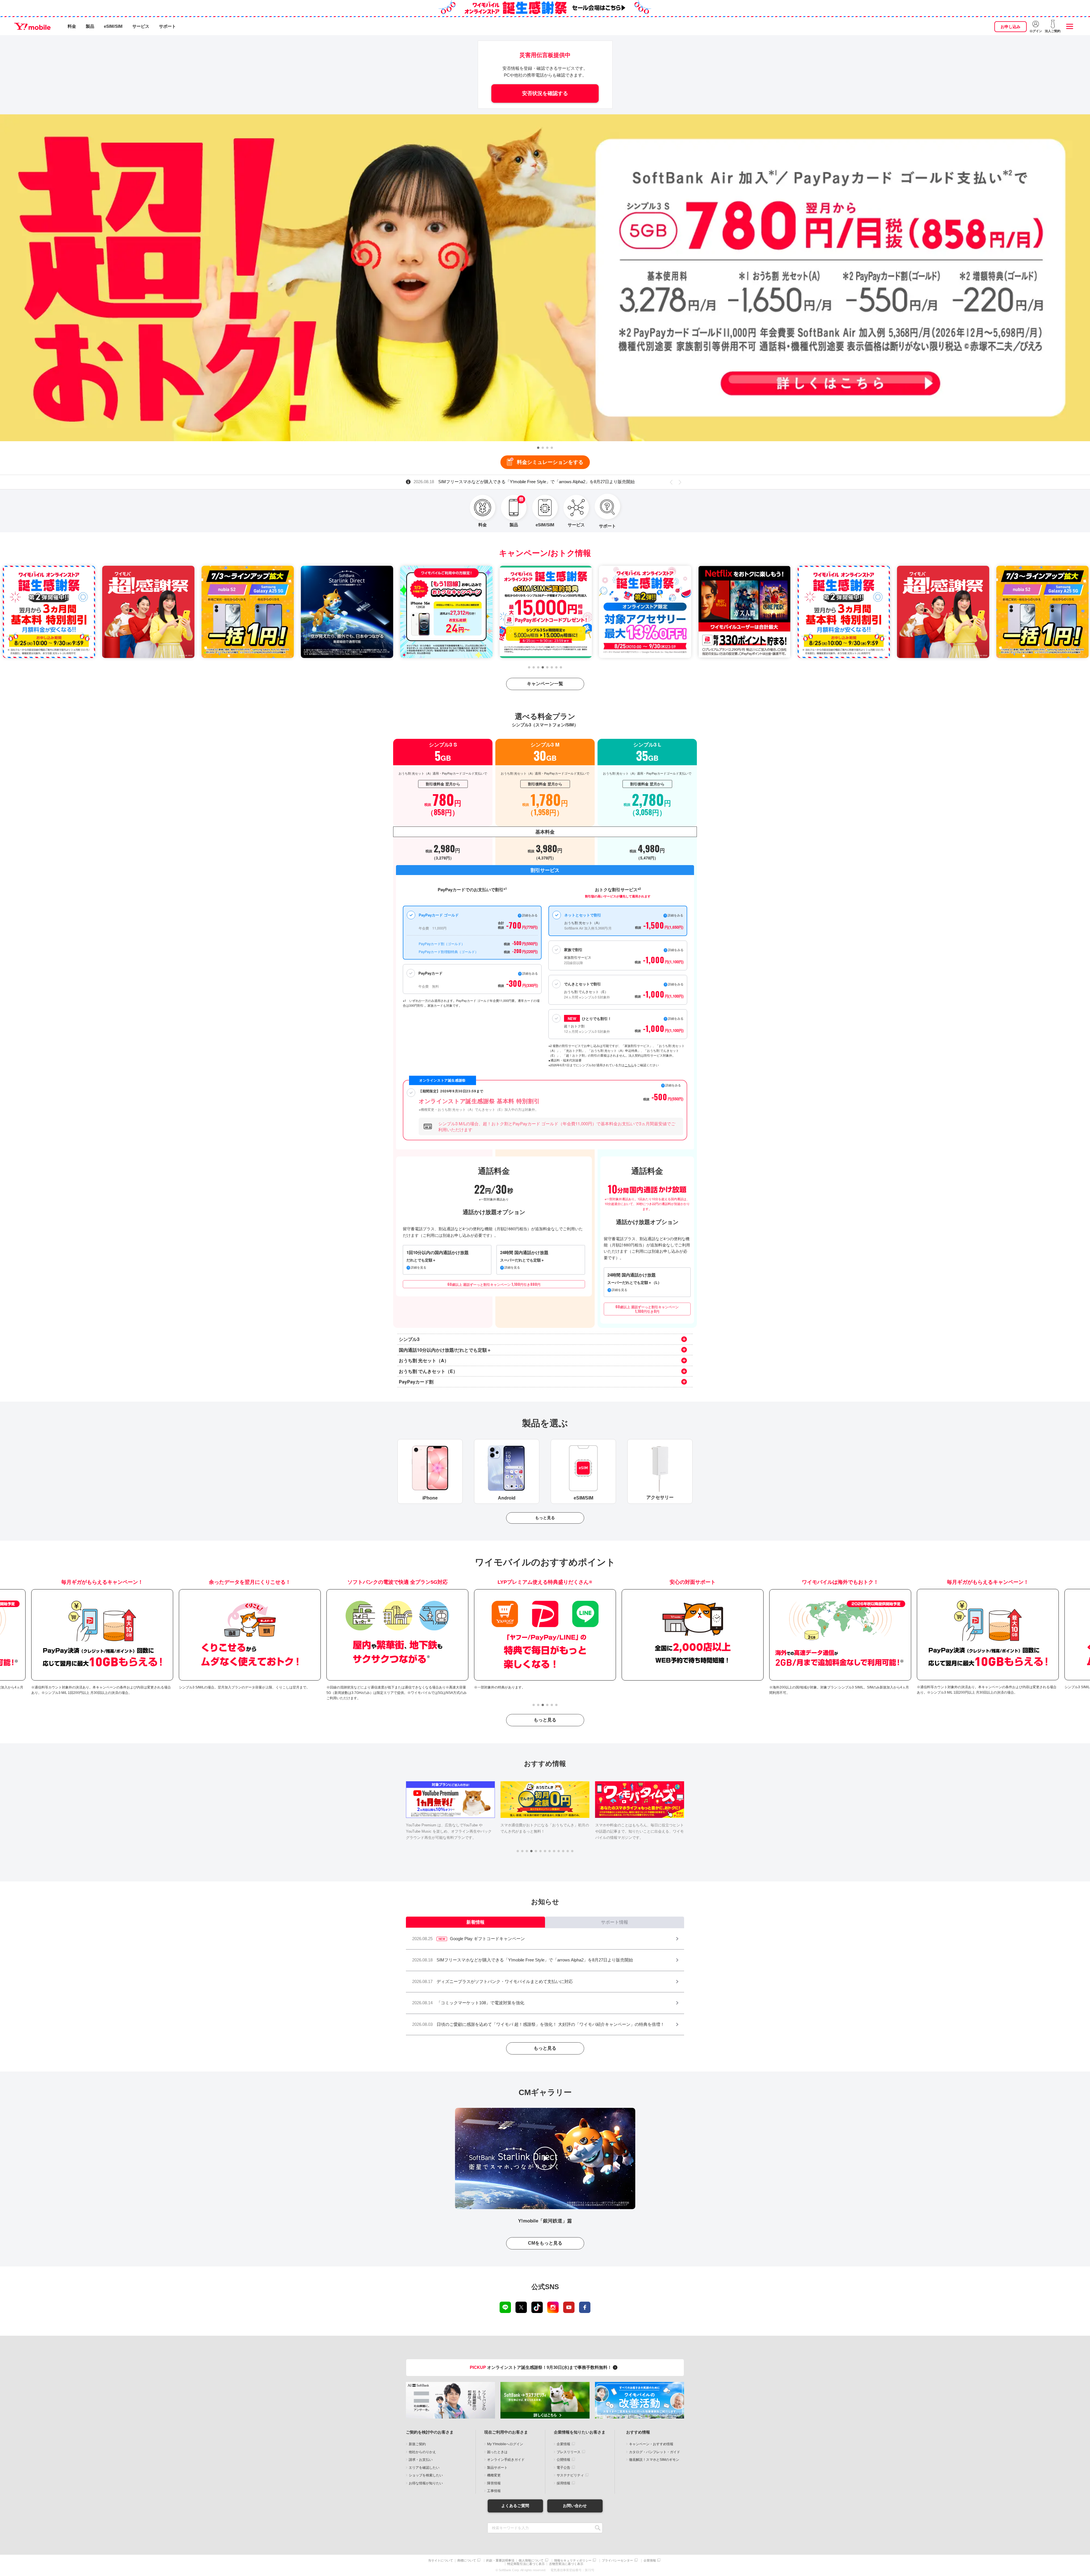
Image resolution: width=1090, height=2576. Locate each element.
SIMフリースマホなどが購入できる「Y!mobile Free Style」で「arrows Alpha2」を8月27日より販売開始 (524, 482)
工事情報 (494, 2491)
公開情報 (563, 2460)
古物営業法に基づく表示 (566, 2564)
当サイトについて (441, 2561)
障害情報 (494, 2483)
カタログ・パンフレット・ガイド (655, 2452)
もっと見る (545, 1518)
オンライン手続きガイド (506, 2460)
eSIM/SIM (113, 26)
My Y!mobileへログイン (505, 2444)
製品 (90, 26)
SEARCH (598, 2528)
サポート (167, 26)
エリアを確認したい (424, 2468)
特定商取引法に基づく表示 (526, 2564)
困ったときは (497, 2452)
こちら (629, 1065)
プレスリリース (569, 2452)
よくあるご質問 (515, 2506)
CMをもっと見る (545, 2243)
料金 (72, 26)
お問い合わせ (575, 2506)
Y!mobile (32, 26)
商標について (467, 2561)
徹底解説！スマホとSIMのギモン (654, 2460)
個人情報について (531, 2561)
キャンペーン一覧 (545, 684)
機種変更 (494, 2475)
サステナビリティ (570, 2475)
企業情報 (563, 2444)
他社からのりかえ (422, 2452)
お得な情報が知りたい (426, 2483)
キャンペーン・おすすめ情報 (651, 2444)
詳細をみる (676, 1018)
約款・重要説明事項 (500, 2561)
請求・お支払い (421, 2460)
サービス (141, 26)
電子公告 (563, 2468)
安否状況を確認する (545, 93)
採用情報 (563, 2483)
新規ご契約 (417, 2444)
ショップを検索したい (426, 2475)
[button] (538, 448)
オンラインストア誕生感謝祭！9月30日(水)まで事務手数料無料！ (541, 2367)
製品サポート (497, 2468)
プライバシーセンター (617, 2561)
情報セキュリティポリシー (573, 2561)
